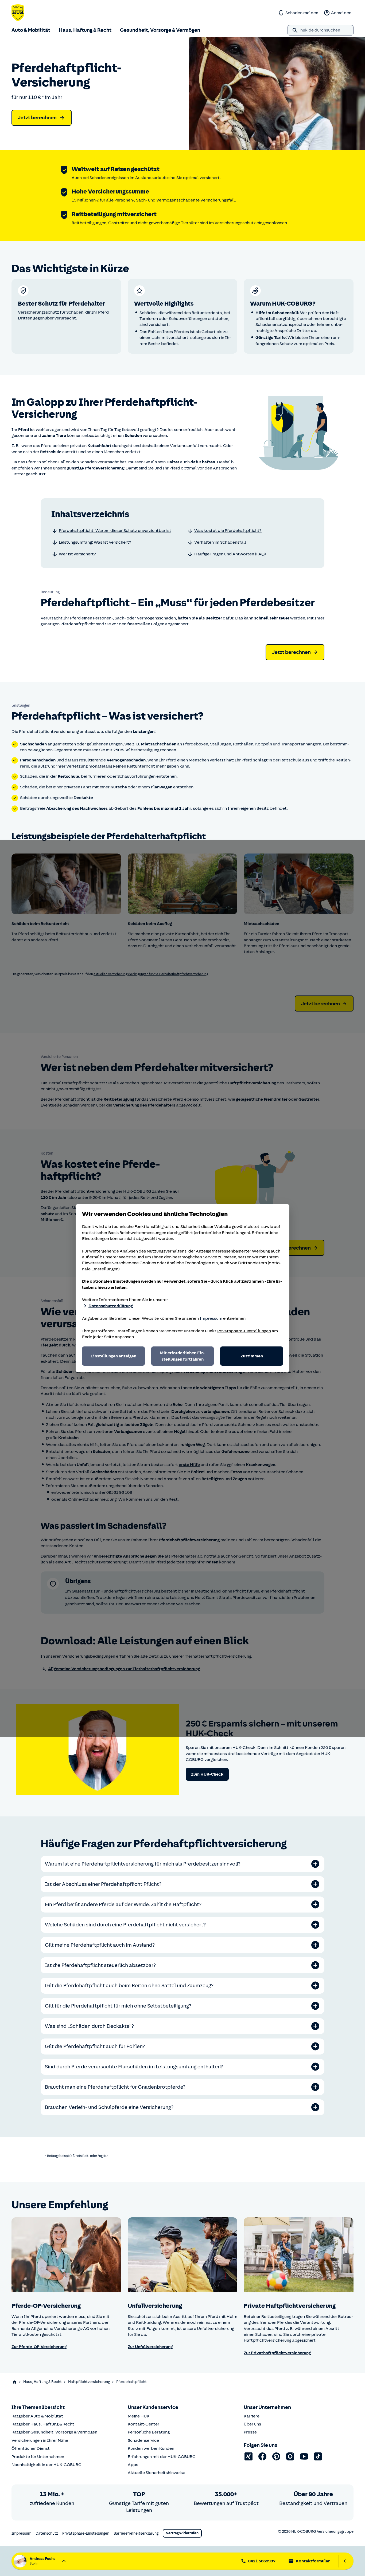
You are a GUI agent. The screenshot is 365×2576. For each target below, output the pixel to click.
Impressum (211, 1318)
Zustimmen (252, 1356)
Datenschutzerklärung (111, 1306)
